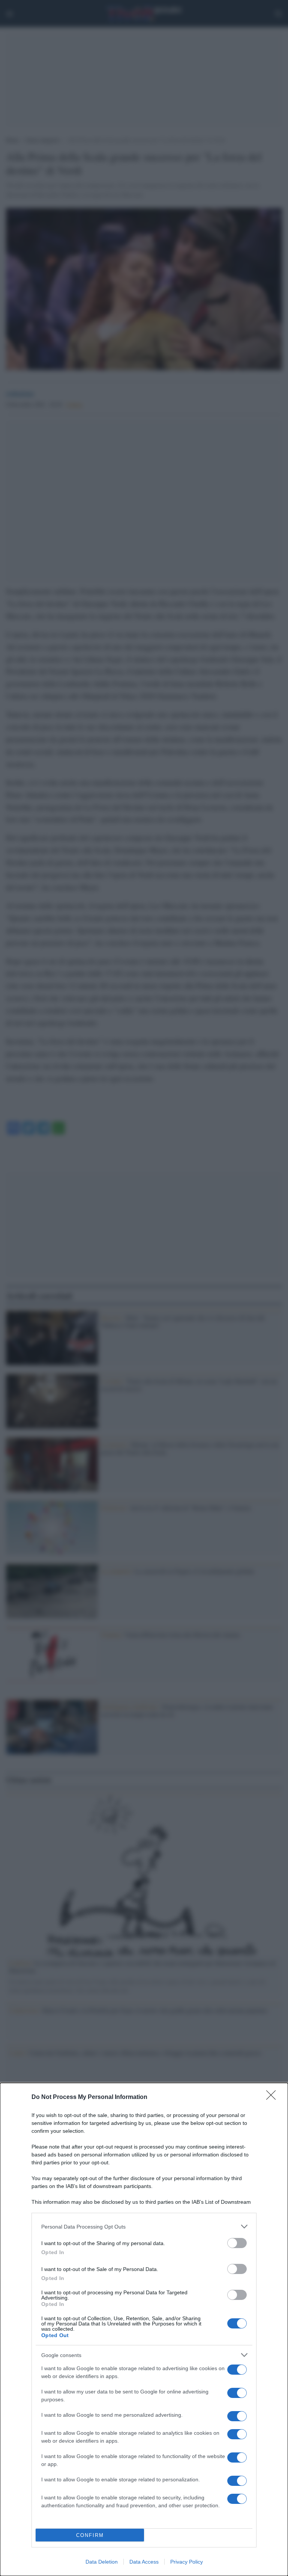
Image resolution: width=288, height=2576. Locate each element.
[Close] (273, 2097)
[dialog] (144, 2329)
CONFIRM (90, 2535)
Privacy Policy (187, 2562)
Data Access (144, 2562)
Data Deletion (102, 2562)
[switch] (237, 2243)
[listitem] (144, 2226)
